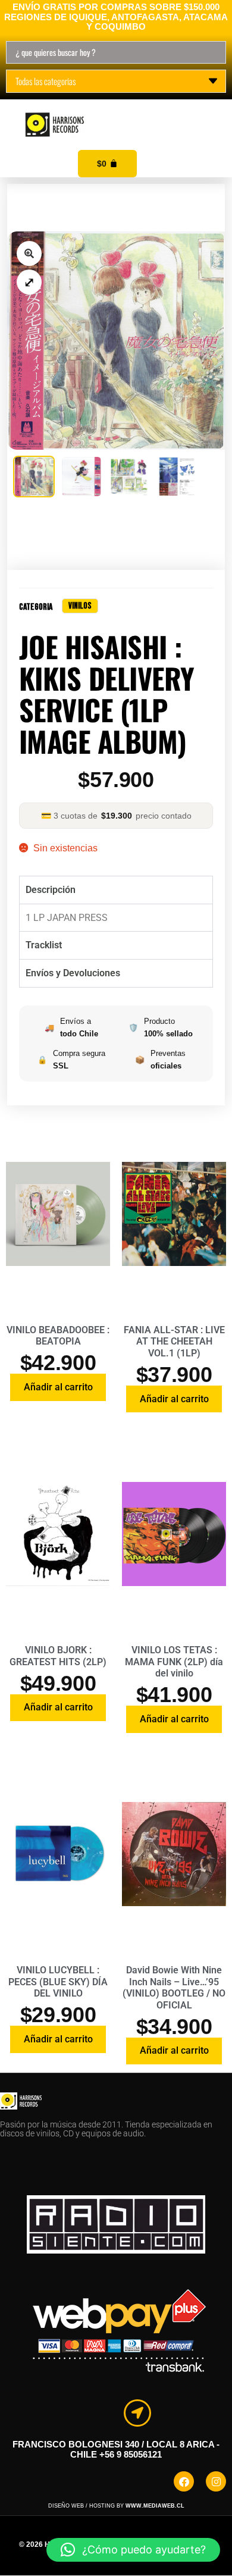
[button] (209, 112)
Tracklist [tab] (44, 945)
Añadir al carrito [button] (58, 1387)
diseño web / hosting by (116, 2506)
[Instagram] (216, 2481)
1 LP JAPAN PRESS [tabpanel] (67, 918)
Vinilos (80, 606)
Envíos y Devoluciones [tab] (73, 973)
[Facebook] (184, 2481)
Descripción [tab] (51, 890)
